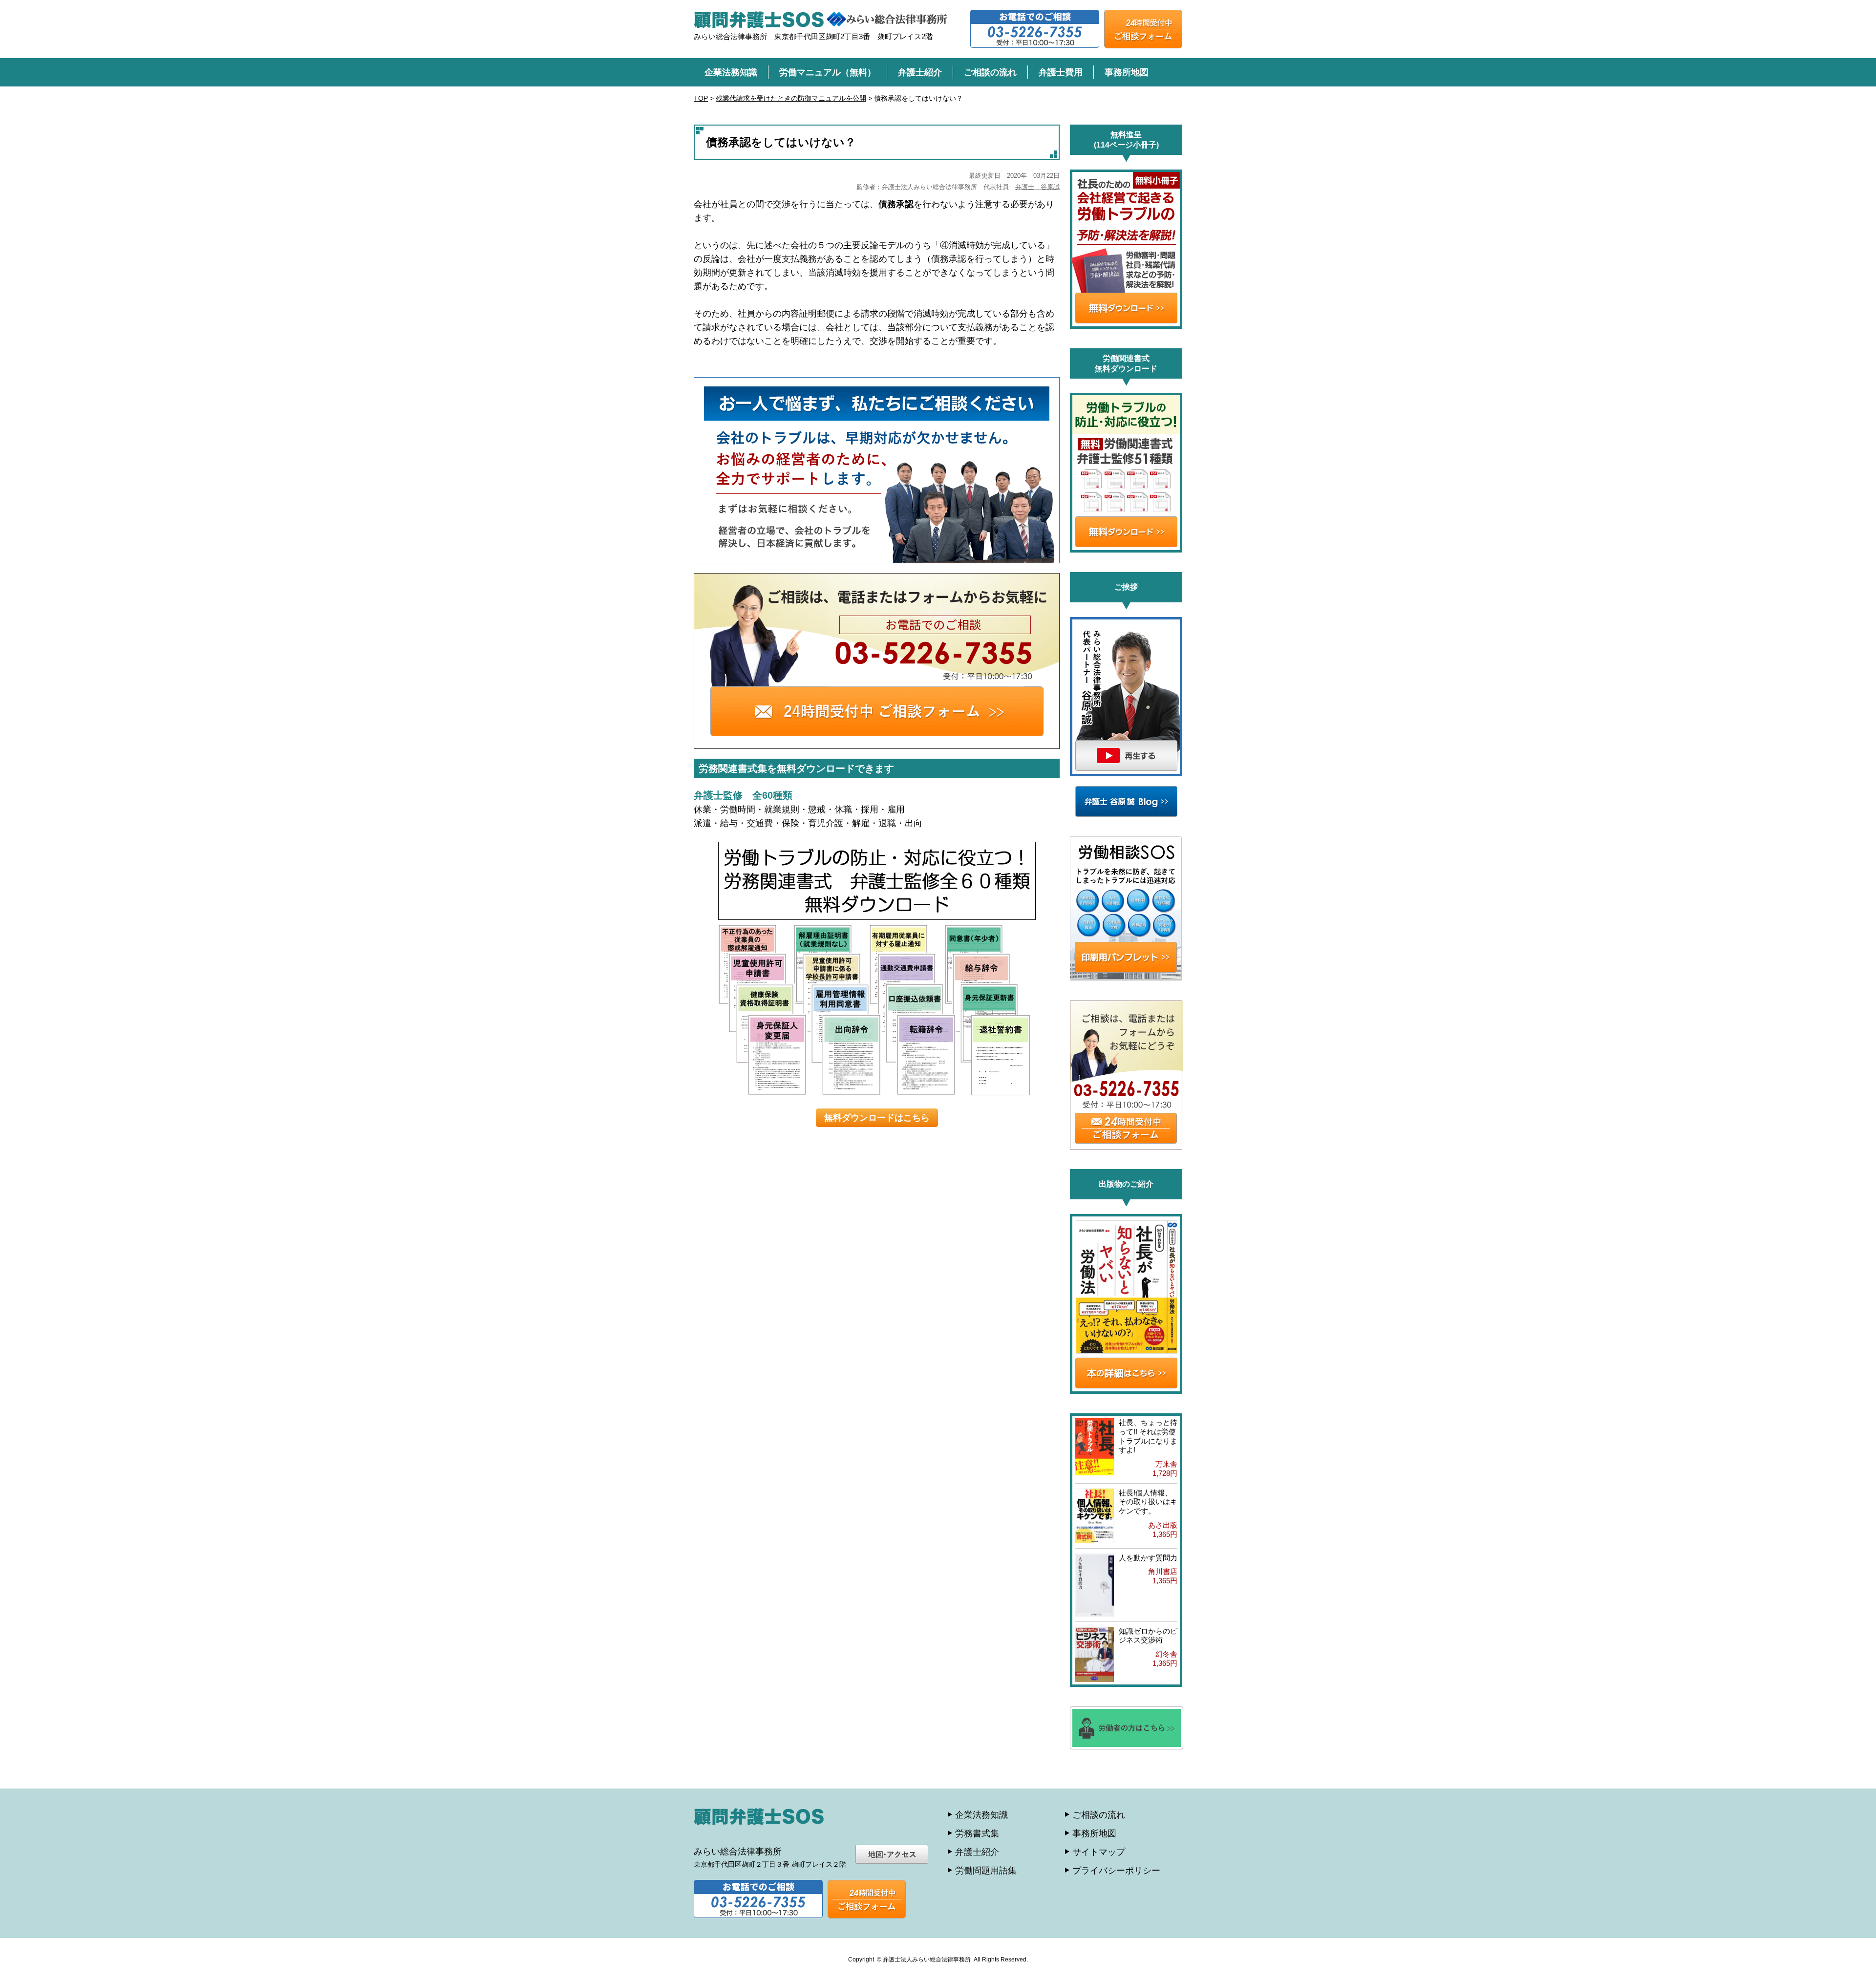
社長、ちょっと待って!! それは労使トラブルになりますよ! (1148, 1436)
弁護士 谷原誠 (1037, 187)
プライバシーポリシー (1116, 1871)
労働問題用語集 (986, 1871)
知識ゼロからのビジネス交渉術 (1148, 1636)
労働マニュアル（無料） (828, 72)
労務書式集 (977, 1833)
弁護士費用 (1061, 72)
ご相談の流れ (990, 72)
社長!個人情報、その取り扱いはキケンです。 (1148, 1502)
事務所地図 (1127, 72)
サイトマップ (1099, 1852)
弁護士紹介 (920, 72)
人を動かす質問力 (1148, 1558)
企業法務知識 (731, 72)
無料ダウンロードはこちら (877, 1118)
